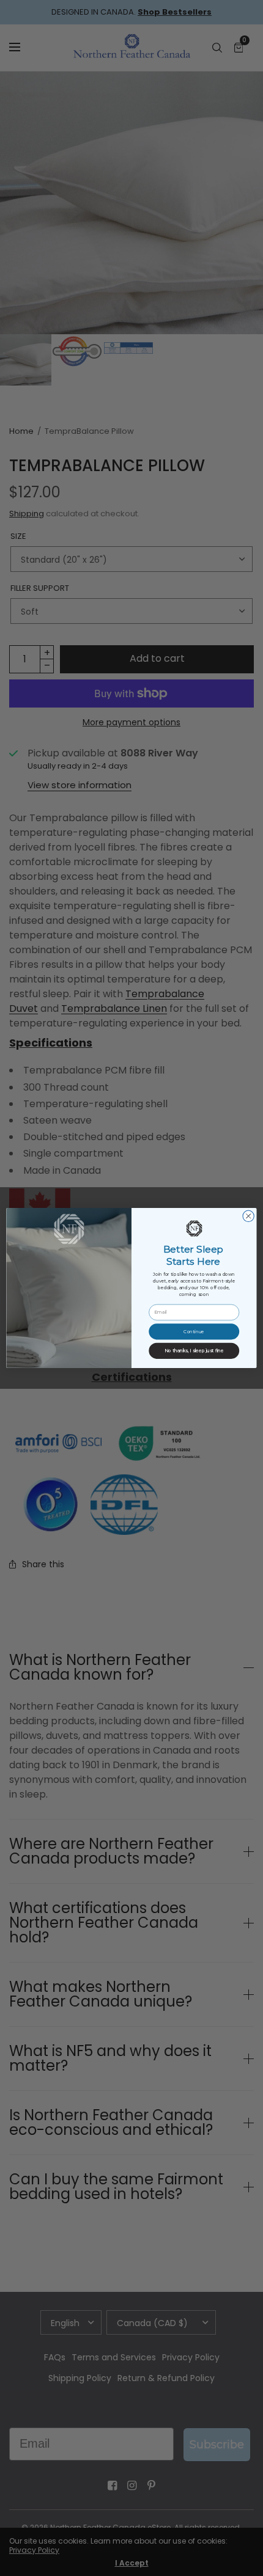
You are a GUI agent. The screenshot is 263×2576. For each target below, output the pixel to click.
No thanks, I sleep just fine (194, 1351)
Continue (194, 1331)
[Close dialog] (248, 1216)
